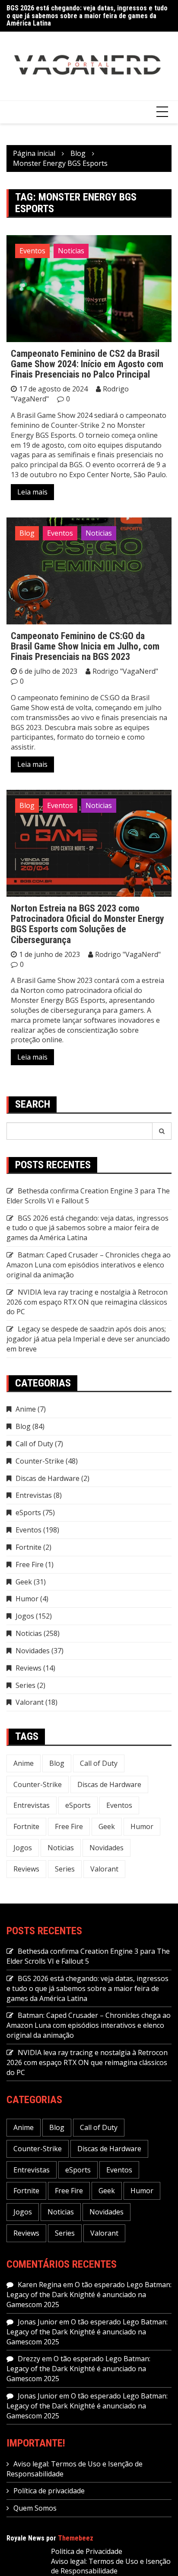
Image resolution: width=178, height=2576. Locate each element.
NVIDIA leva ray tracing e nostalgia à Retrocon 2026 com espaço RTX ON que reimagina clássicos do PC (87, 1302)
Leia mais (32, 492)
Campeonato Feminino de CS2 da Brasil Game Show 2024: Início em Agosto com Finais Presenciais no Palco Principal (87, 364)
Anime (26, 1409)
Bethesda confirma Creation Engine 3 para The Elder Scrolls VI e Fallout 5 (88, 1196)
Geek (24, 1582)
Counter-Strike (40, 1461)
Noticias (71, 251)
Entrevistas (34, 1495)
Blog (27, 533)
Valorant (30, 1702)
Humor (27, 1599)
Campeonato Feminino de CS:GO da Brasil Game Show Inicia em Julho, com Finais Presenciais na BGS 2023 (85, 646)
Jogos (25, 1616)
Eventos (32, 251)
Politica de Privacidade (87, 2551)
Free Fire (30, 1564)
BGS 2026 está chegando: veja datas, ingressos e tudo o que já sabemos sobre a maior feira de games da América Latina (87, 16)
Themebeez (76, 2538)
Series (25, 1685)
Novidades (33, 1651)
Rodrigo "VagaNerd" (125, 671)
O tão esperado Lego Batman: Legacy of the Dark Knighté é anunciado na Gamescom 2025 (89, 2295)
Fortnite (29, 1547)
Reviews (29, 1668)
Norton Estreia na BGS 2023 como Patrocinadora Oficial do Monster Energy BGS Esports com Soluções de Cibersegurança (87, 924)
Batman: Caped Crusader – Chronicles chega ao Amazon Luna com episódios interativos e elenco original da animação (89, 1265)
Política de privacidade (49, 2491)
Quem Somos (35, 2508)
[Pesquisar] (162, 1131)
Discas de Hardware (48, 1478)
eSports (28, 1513)
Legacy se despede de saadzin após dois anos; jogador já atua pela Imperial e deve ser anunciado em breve (88, 1339)
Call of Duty (34, 1444)
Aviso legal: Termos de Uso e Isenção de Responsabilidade (111, 2566)
